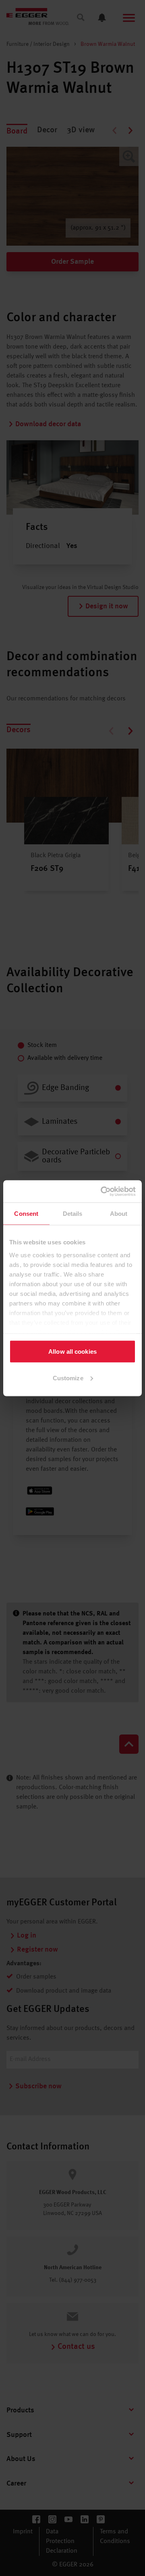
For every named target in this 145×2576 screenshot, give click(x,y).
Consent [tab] (26, 1214)
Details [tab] (73, 1214)
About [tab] (119, 1214)
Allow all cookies (72, 1352)
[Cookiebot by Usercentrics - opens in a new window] (102, 1191)
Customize (68, 1378)
